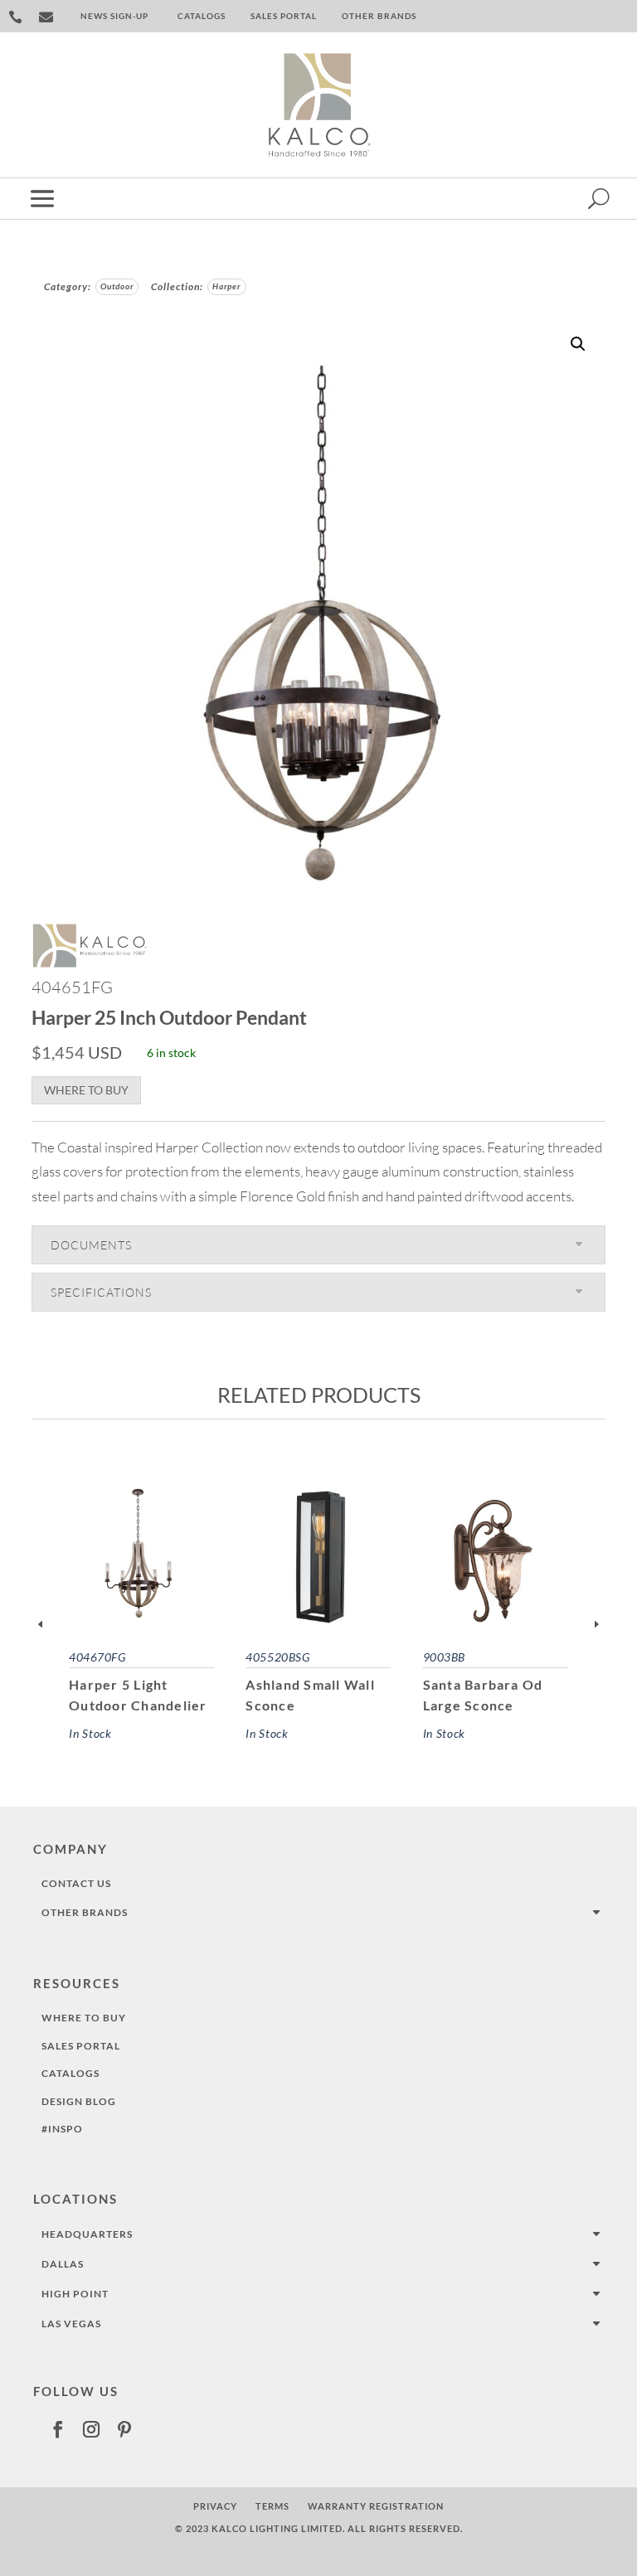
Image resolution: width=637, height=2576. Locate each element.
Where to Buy (86, 1090)
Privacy (215, 2506)
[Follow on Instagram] (91, 2429)
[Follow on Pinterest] (124, 2429)
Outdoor (117, 286)
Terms (272, 2506)
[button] (578, 344)
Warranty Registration (376, 2506)
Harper (227, 286)
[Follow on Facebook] (58, 2429)
